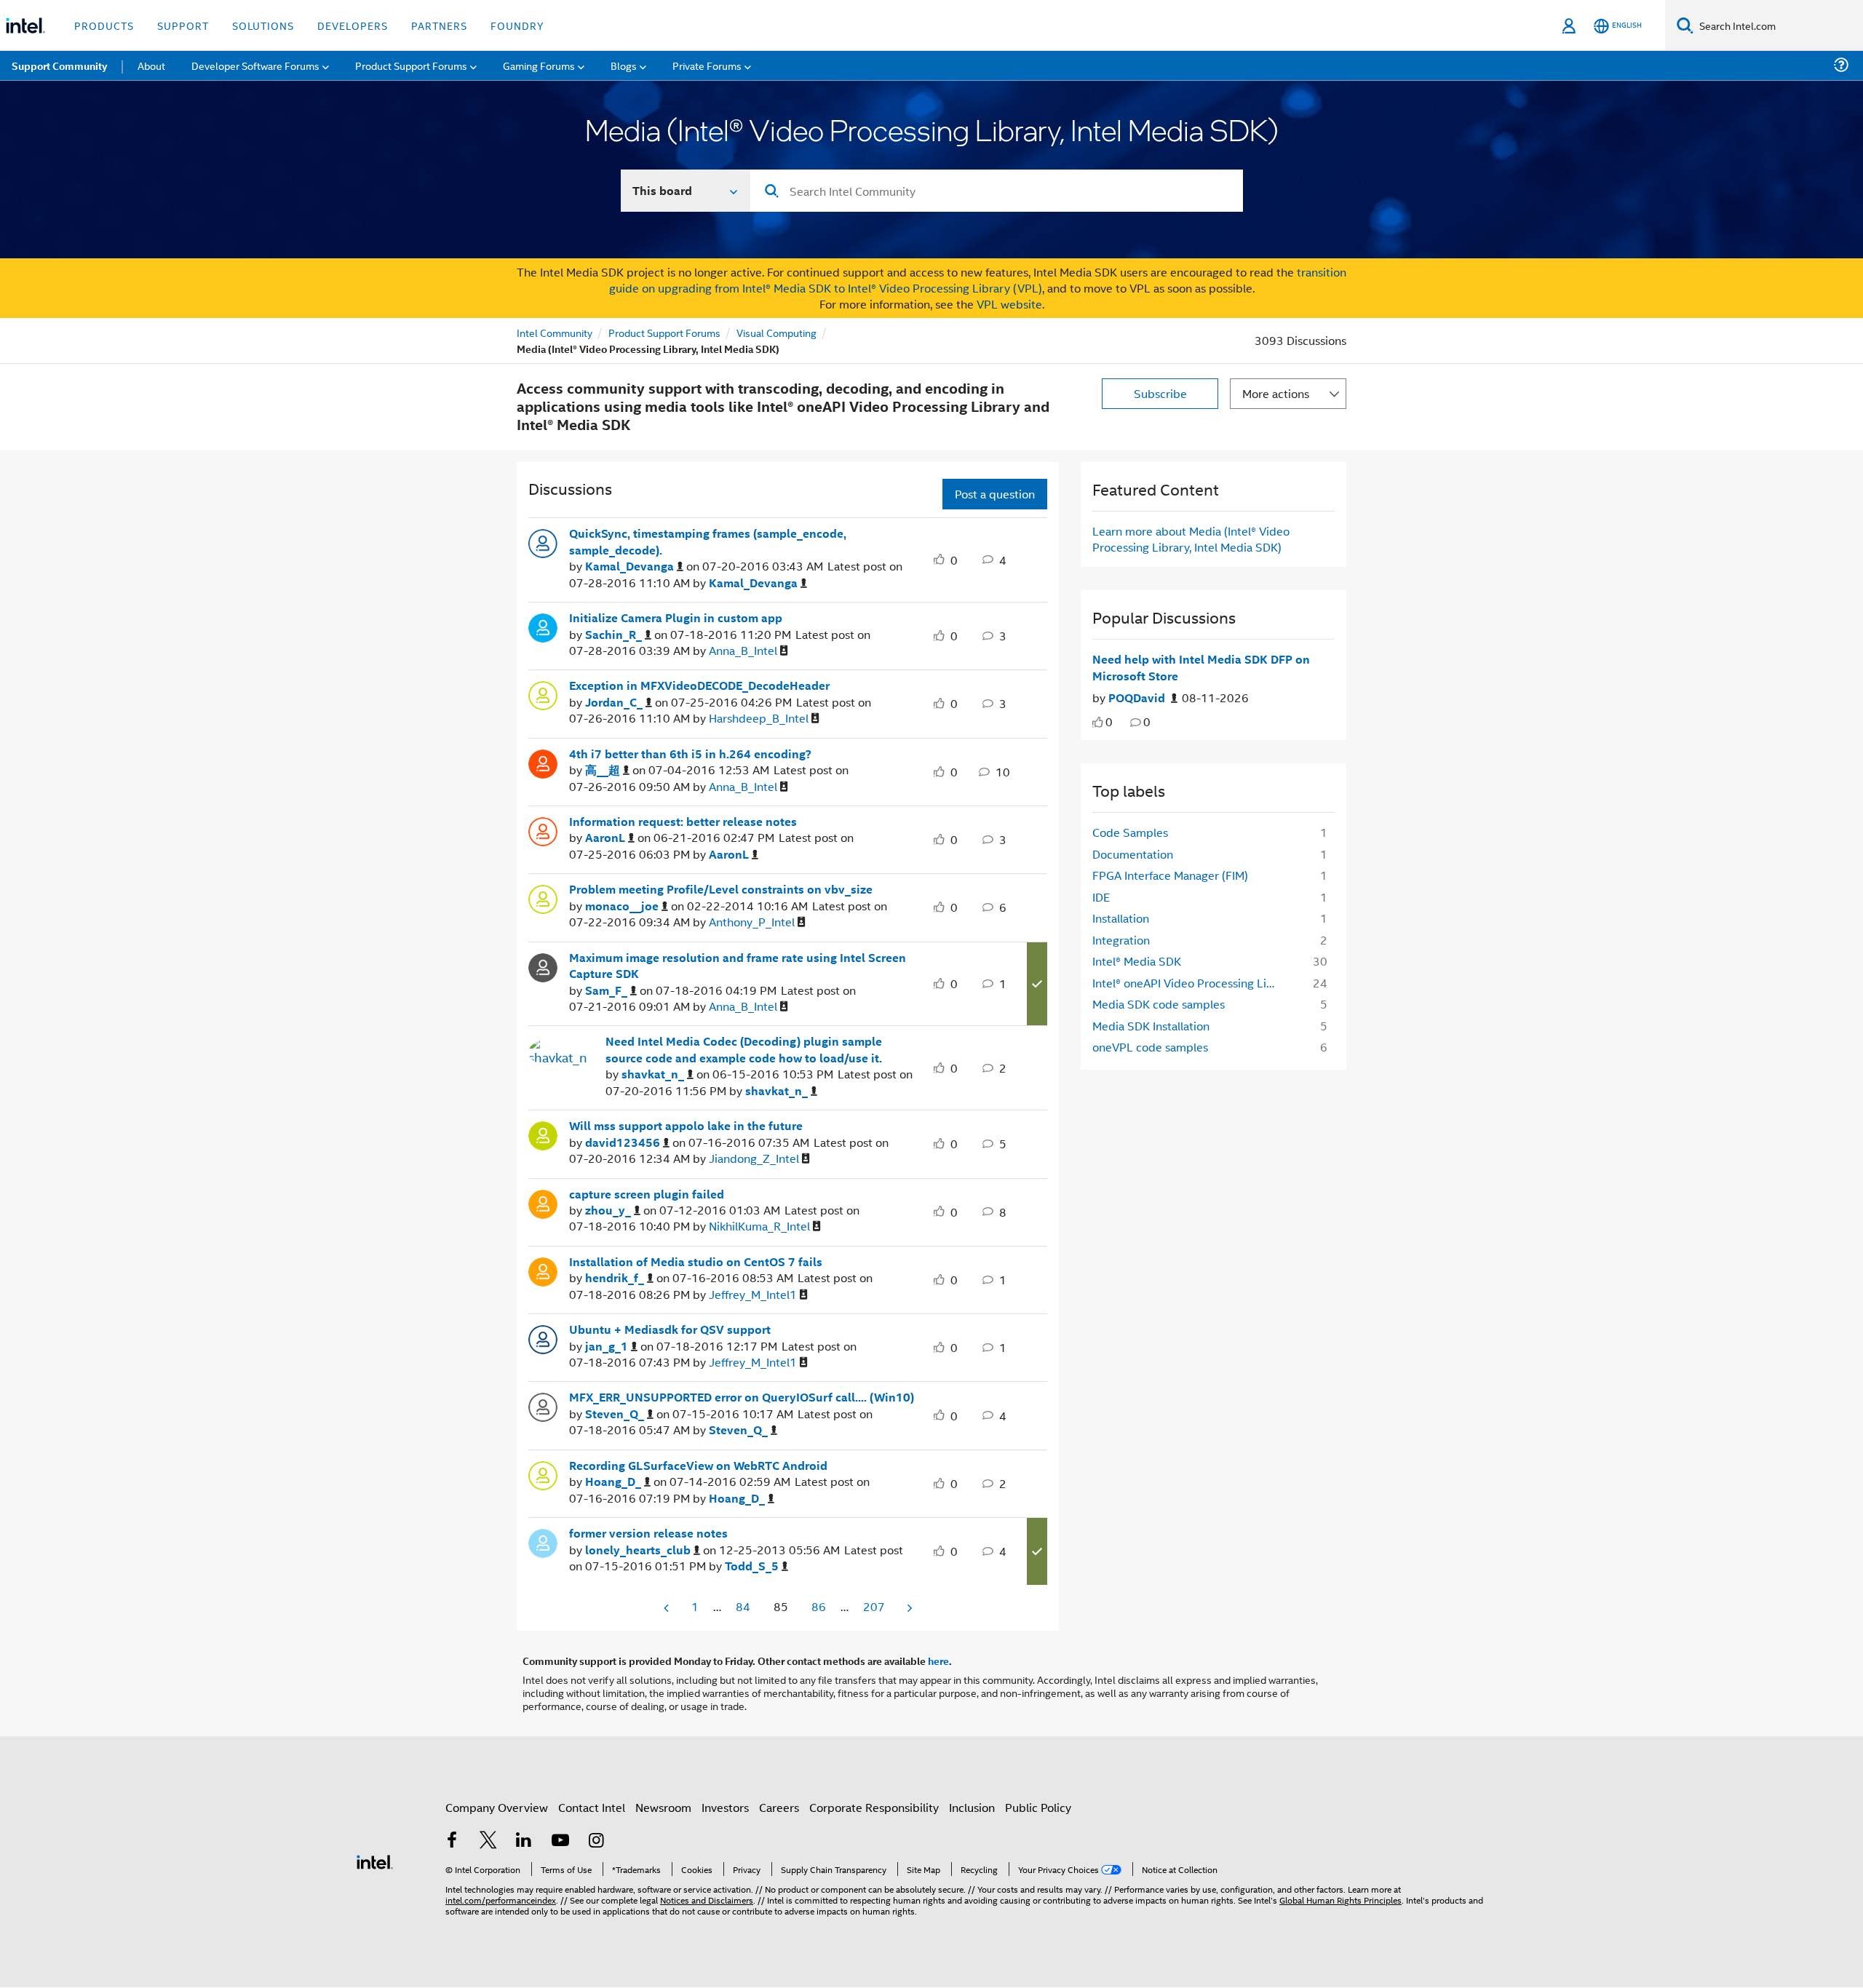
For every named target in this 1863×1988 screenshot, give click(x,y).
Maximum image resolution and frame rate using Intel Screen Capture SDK (738, 966)
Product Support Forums (664, 332)
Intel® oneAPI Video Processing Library (1191, 983)
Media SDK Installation (1151, 1026)
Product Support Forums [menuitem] (411, 65)
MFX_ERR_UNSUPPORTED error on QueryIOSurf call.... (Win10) (742, 1397)
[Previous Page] (667, 1608)
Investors (725, 1807)
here (938, 1661)
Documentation (1133, 854)
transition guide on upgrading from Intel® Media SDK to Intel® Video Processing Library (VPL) (978, 280)
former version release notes (648, 1533)
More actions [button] (1276, 393)
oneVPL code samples (1150, 1047)
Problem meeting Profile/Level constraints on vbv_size (721, 889)
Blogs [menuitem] (624, 65)
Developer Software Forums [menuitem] (255, 65)
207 (874, 1606)
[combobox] (997, 191)
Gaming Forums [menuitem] (539, 65)
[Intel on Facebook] (452, 1841)
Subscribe (1160, 393)
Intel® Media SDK (1137, 961)
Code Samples (1130, 832)
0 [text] (1109, 721)
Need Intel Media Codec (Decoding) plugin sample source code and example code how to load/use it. (744, 1050)
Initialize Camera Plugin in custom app (676, 618)
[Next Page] (908, 1608)
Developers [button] (353, 25)
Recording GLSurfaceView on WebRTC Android (698, 1466)
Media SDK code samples (1159, 1004)
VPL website (1009, 304)
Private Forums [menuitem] (707, 65)
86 (819, 1606)
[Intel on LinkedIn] (524, 1841)
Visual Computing (776, 332)
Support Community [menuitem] (59, 65)
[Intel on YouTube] (560, 1841)
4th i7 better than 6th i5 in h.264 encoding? (690, 754)
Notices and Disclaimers (707, 1900)
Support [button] (183, 25)
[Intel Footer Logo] (375, 1860)
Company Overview (497, 1807)
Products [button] (104, 25)
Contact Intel (592, 1807)
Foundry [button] (517, 25)
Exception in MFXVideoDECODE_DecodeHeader (699, 685)
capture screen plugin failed (647, 1194)
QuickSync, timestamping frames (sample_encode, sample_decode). (708, 542)
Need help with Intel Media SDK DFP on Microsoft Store (1201, 668)
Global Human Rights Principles (1340, 1900)
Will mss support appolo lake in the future (686, 1126)
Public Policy (1038, 1807)
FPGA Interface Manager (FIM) (1170, 875)
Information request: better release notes (683, 822)
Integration (1121, 940)
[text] (1098, 722)
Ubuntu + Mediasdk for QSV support (670, 1329)
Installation (1121, 918)
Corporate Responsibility (874, 1807)
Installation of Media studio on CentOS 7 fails (696, 1262)
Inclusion (972, 1807)
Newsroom (663, 1807)
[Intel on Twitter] (488, 1841)
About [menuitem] (151, 65)
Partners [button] (439, 25)
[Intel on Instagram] (596, 1841)
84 (743, 1606)
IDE (1101, 897)
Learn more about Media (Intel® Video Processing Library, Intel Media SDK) (1191, 539)
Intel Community (555, 332)
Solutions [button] (263, 25)
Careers (779, 1807)
